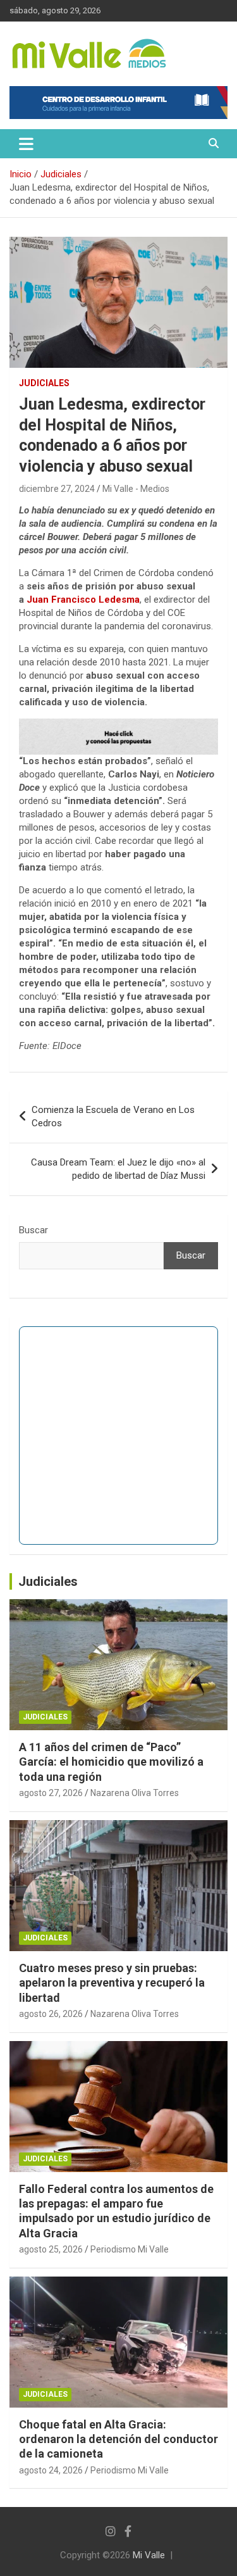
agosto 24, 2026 (51, 2470)
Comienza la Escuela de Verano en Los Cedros (113, 1116)
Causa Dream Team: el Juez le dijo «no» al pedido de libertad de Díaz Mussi (118, 1169)
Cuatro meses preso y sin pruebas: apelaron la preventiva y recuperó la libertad (112, 1983)
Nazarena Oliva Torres (135, 1793)
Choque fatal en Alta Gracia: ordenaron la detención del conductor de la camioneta (118, 2439)
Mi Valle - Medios (136, 489)
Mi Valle (149, 2555)
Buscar (33, 1230)
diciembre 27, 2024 (57, 489)
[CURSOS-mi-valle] (118, 725)
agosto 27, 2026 (51, 1793)
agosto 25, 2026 (51, 2249)
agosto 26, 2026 (51, 2014)
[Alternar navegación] (26, 144)
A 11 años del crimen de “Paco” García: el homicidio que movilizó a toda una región (111, 1762)
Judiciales (44, 383)
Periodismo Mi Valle (130, 2249)
